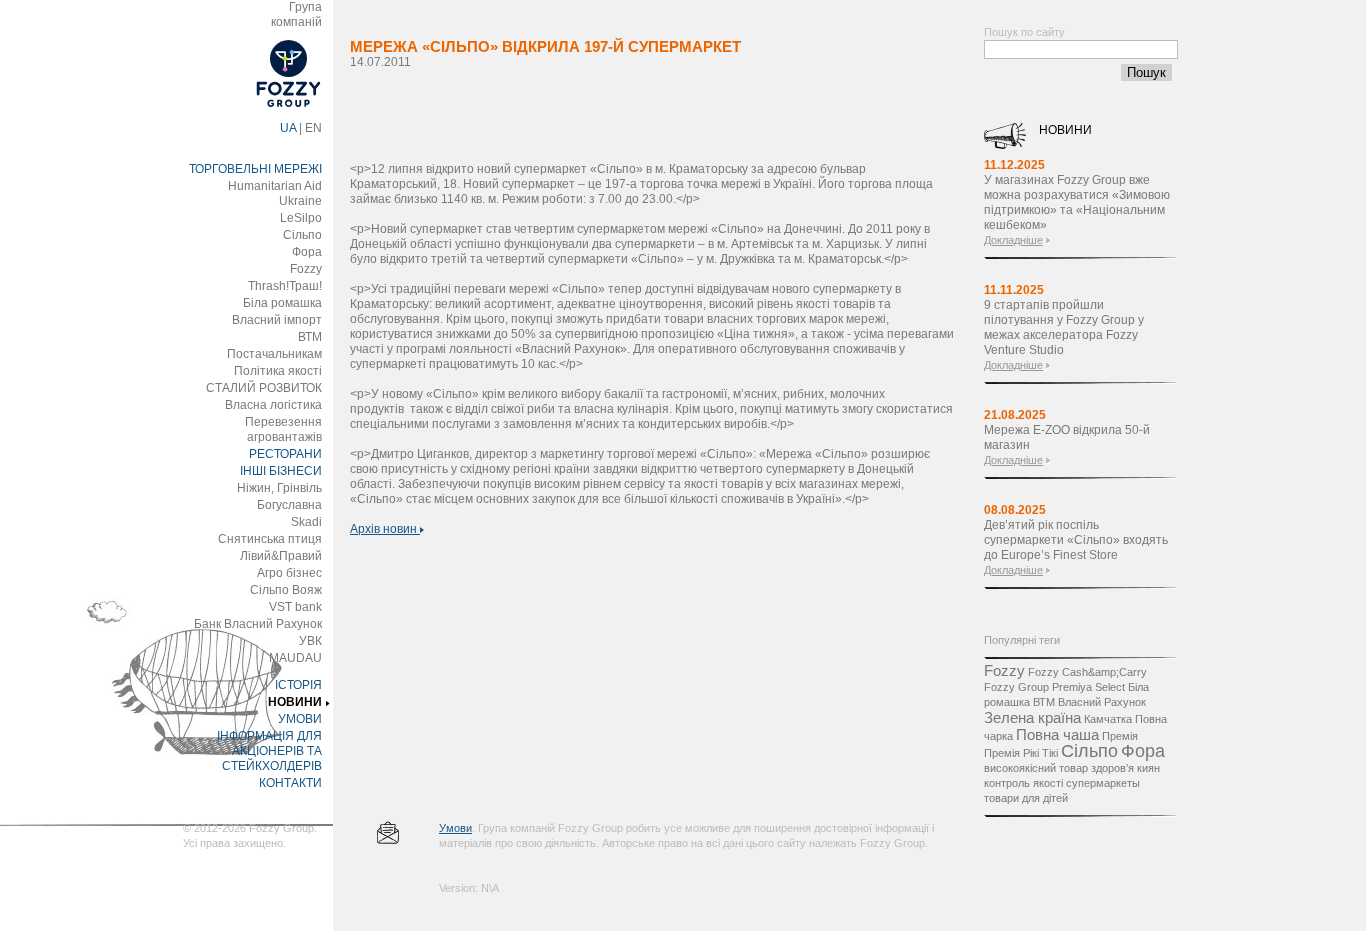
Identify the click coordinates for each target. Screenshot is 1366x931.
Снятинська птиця (270, 539)
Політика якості (278, 371)
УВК (310, 641)
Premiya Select (1088, 687)
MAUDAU (295, 658)
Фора (307, 252)
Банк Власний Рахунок (258, 624)
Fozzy (306, 269)
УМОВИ (300, 719)
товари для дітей (1026, 798)
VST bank (295, 607)
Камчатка (1108, 719)
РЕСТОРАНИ (285, 454)
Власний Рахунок (1102, 702)
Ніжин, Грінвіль (279, 488)
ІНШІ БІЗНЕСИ (281, 471)
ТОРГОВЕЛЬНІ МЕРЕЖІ (255, 169)
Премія (1120, 736)
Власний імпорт (277, 320)
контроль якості (1023, 783)
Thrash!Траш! (285, 286)
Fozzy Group (1016, 687)
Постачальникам (274, 354)
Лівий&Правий (281, 556)
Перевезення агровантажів (283, 429)
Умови (455, 828)
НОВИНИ (295, 702)
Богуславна (289, 505)
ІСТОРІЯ (298, 685)
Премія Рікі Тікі (1021, 753)
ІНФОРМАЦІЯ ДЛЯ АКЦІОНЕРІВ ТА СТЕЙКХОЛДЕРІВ (269, 751)
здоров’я (1112, 768)
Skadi (306, 522)
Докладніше (1013, 240)
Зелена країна (1032, 717)
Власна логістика (273, 405)
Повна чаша (1057, 734)
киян (1148, 768)
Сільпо (302, 235)
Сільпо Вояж (286, 590)
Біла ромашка (282, 303)
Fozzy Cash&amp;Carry (1087, 672)
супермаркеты (1103, 783)
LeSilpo (301, 218)
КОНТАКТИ (290, 783)
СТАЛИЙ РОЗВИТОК (264, 388)
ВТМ (310, 337)
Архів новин (385, 529)
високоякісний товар (1036, 768)
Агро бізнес (289, 573)
